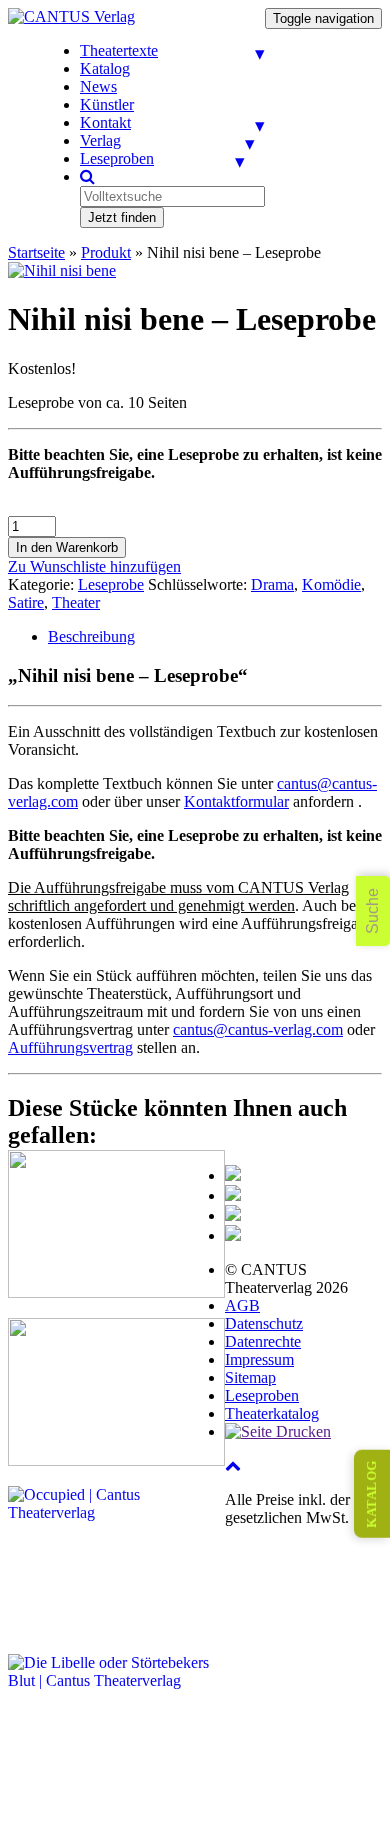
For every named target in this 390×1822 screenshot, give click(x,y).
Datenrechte (263, 1341)
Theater (76, 602)
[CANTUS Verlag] (71, 16)
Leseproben (117, 158)
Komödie (331, 584)
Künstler (107, 104)
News (98, 86)
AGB (242, 1305)
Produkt (106, 252)
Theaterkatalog (272, 1413)
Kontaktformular (236, 801)
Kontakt (105, 122)
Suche (372, 911)
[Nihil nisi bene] (62, 270)
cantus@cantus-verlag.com (258, 1029)
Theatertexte (119, 50)
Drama (272, 584)
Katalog (105, 68)
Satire (26, 602)
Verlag (100, 140)
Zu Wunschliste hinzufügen (94, 566)
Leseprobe (111, 584)
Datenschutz (264, 1323)
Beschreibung (91, 636)
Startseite (36, 252)
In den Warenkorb (67, 547)
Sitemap (250, 1377)
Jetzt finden (122, 217)
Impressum (259, 1359)
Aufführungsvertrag (70, 1047)
